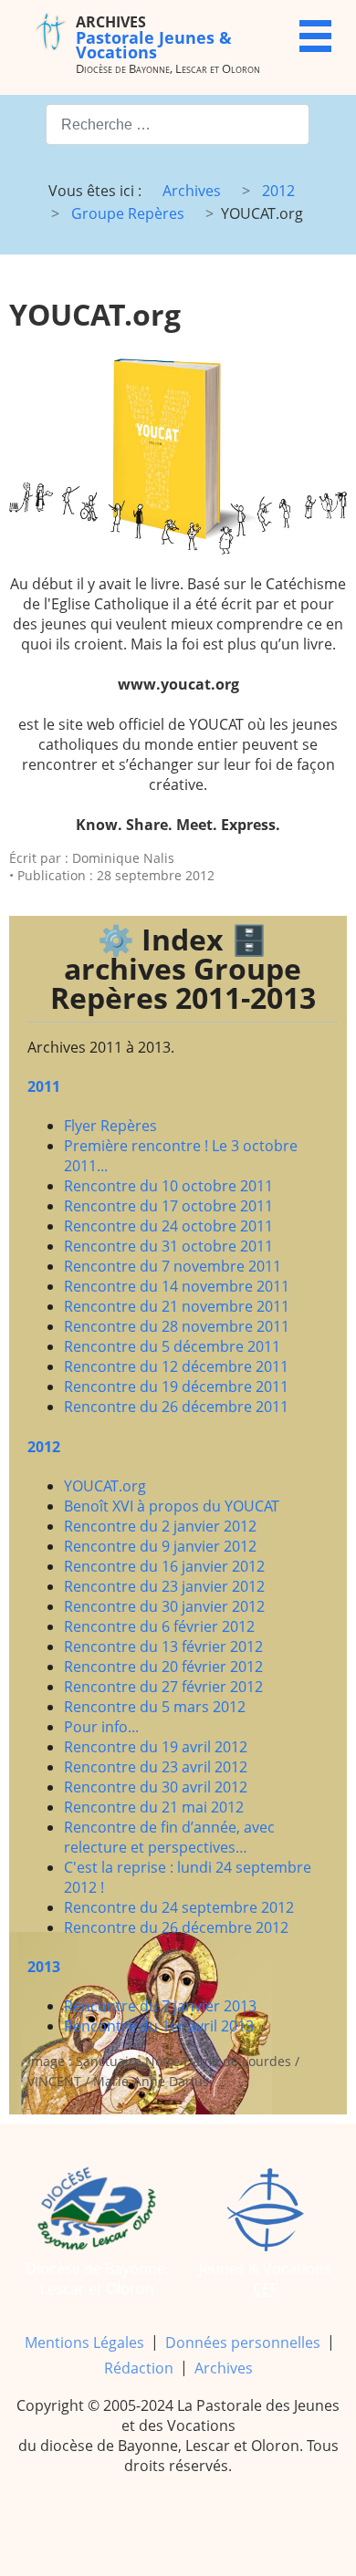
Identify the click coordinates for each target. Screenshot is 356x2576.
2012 (44, 1447)
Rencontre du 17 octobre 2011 (168, 1206)
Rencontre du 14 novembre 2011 (177, 1286)
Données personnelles (243, 2342)
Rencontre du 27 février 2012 (163, 1687)
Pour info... (101, 1727)
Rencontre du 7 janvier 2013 (160, 2006)
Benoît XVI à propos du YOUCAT (172, 1506)
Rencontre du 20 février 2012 (163, 1667)
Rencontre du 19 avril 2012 (156, 1747)
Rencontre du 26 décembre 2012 (176, 1927)
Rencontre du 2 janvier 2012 (160, 1526)
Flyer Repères (110, 1126)
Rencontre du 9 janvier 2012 (160, 1546)
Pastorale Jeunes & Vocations (154, 37)
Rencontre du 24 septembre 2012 (179, 1907)
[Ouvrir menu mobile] (315, 36)
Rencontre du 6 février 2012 (159, 1626)
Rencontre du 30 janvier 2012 (164, 1606)
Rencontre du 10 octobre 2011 (168, 1186)
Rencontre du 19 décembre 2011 (176, 1387)
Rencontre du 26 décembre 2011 (176, 1407)
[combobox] (178, 125)
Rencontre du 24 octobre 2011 (168, 1226)
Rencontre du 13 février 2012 (163, 1646)
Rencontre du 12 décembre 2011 (176, 1366)
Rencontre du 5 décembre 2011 (172, 1346)
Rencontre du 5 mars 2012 (155, 1707)
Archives (224, 2368)
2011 (44, 1086)
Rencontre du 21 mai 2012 (154, 1807)
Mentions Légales (84, 2342)
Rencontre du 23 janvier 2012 (164, 1586)
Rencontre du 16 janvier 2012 (164, 1566)
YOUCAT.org (105, 1486)
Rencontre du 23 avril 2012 (156, 1767)
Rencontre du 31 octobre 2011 (168, 1246)
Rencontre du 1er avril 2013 (159, 2026)
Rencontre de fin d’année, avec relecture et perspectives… (169, 1837)
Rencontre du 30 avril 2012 (156, 1787)
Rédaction (139, 2368)
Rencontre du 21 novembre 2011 (177, 1306)
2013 (44, 1967)
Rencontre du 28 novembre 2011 (177, 1326)
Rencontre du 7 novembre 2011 (173, 1266)
